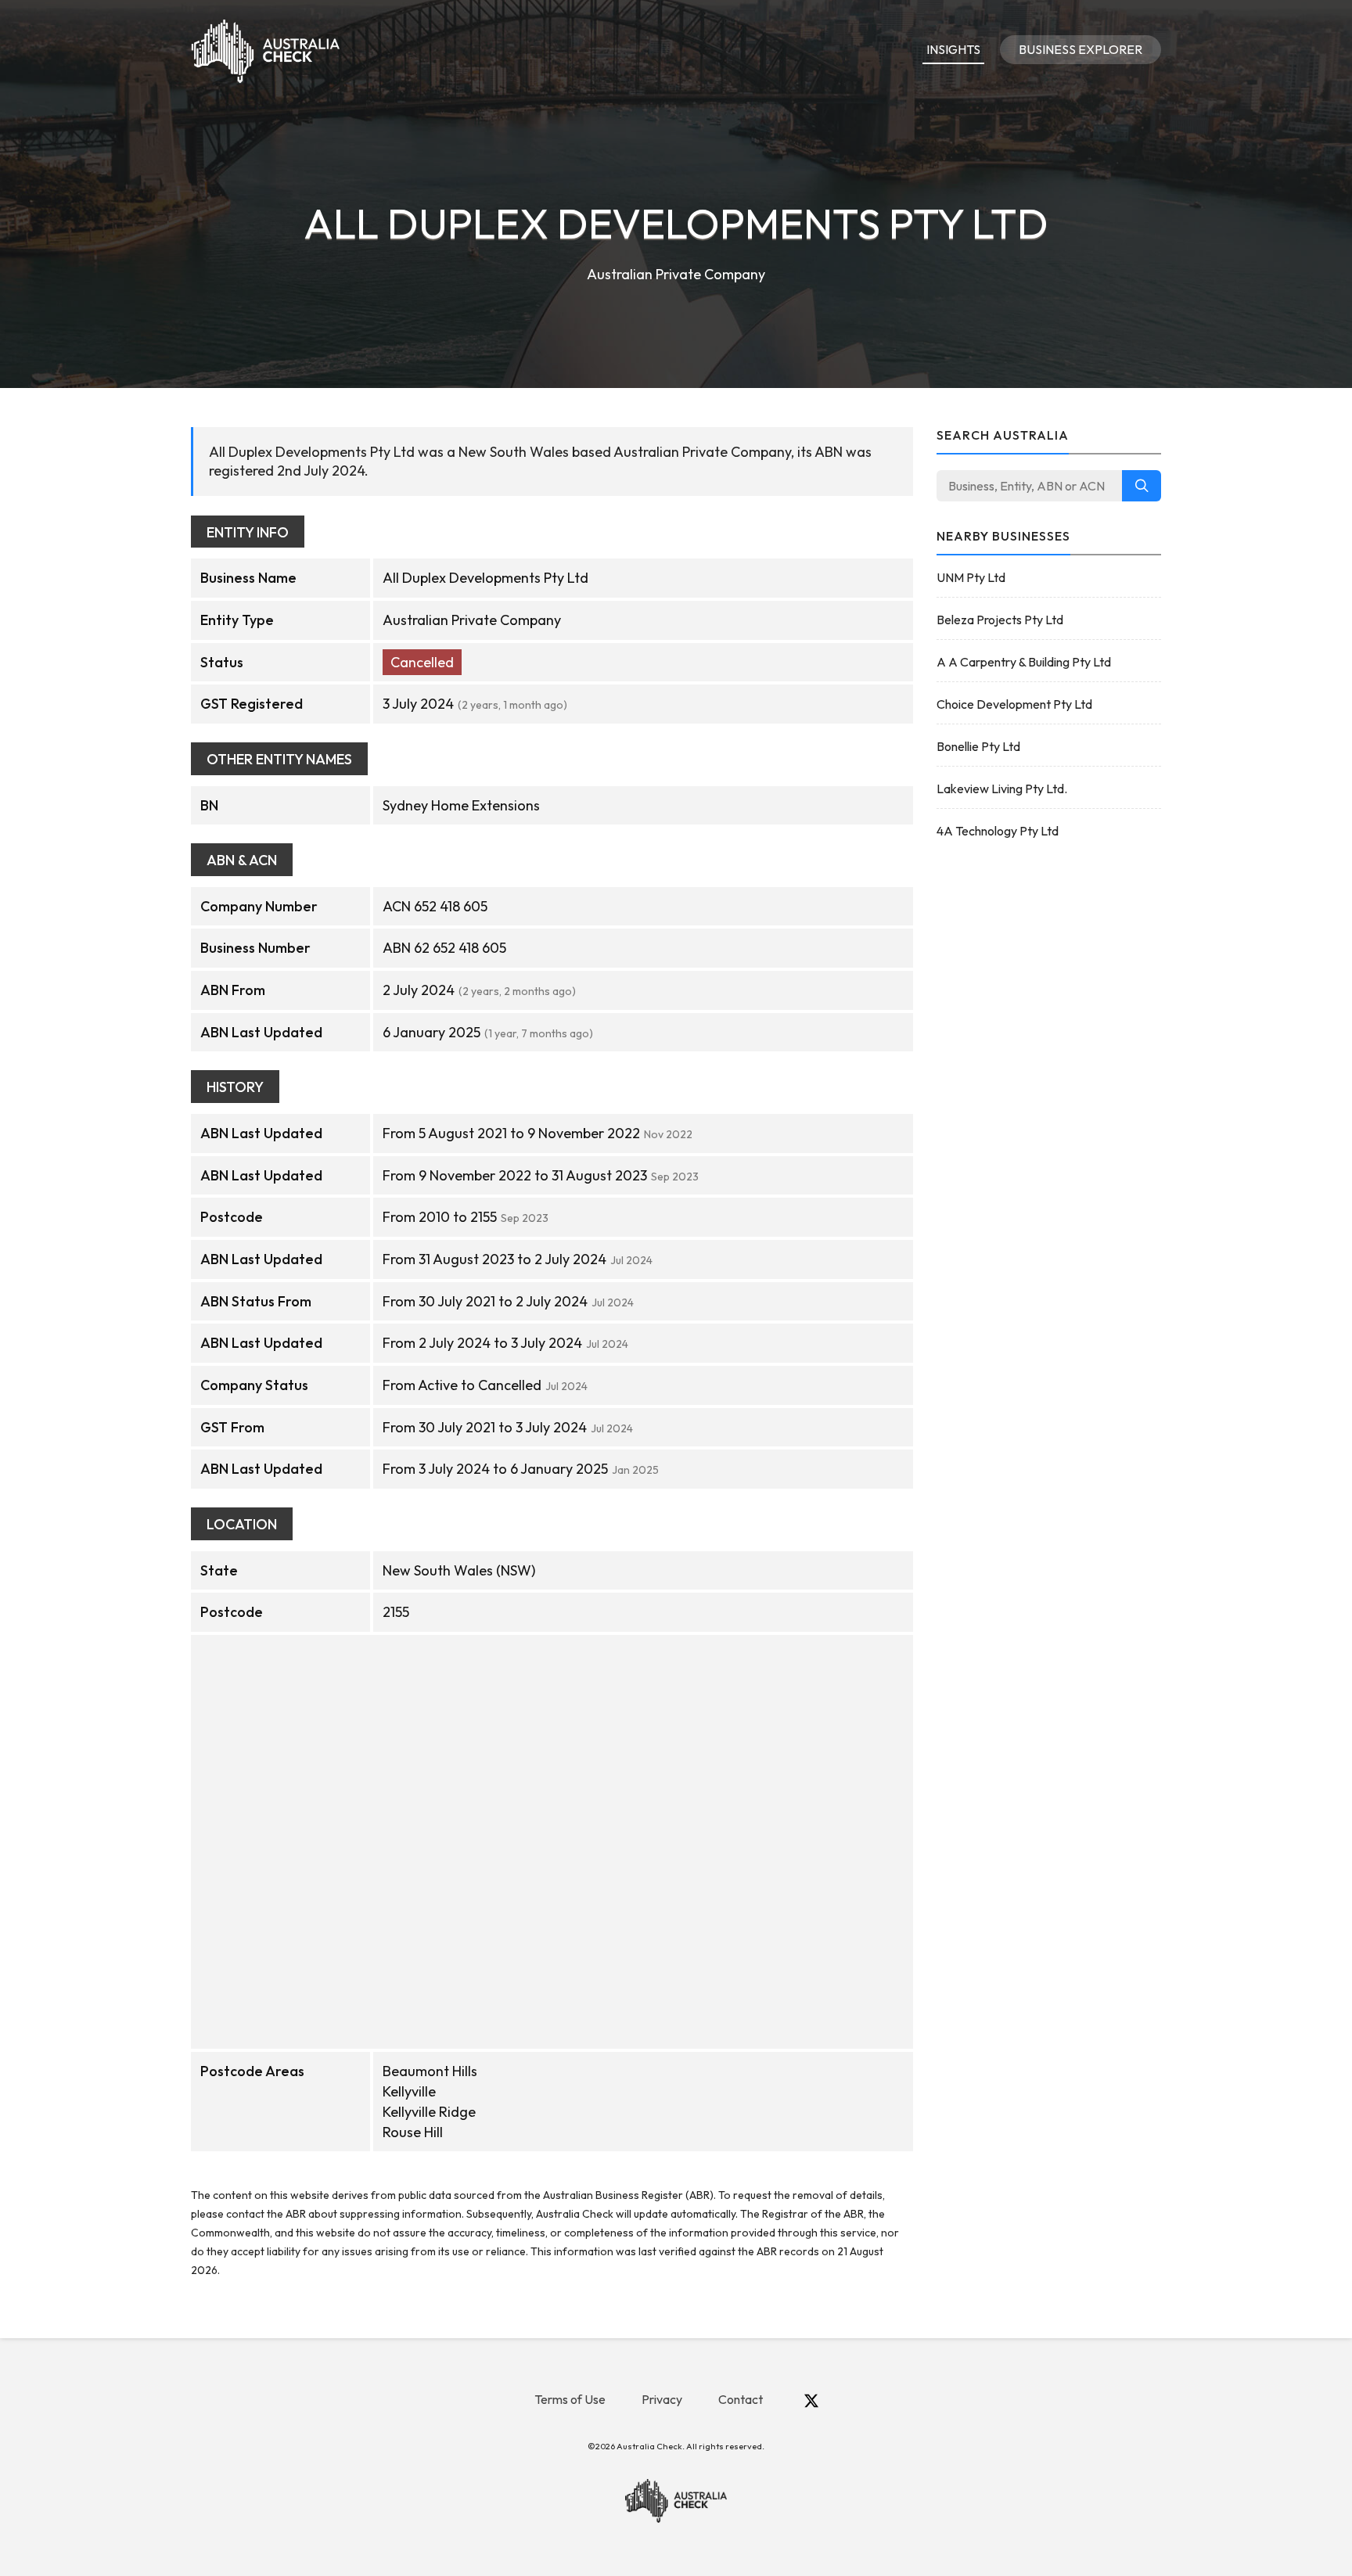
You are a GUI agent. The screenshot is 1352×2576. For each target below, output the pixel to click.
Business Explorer (1081, 49)
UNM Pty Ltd (971, 577)
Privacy (662, 2399)
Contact (741, 2399)
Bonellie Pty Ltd (978, 746)
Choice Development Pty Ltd (1014, 704)
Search (1142, 486)
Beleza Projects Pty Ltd (1000, 620)
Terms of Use (570, 2399)
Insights (953, 49)
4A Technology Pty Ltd (998, 831)
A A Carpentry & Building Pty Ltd (1024, 662)
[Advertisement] (1049, 1101)
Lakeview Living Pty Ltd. (1002, 789)
